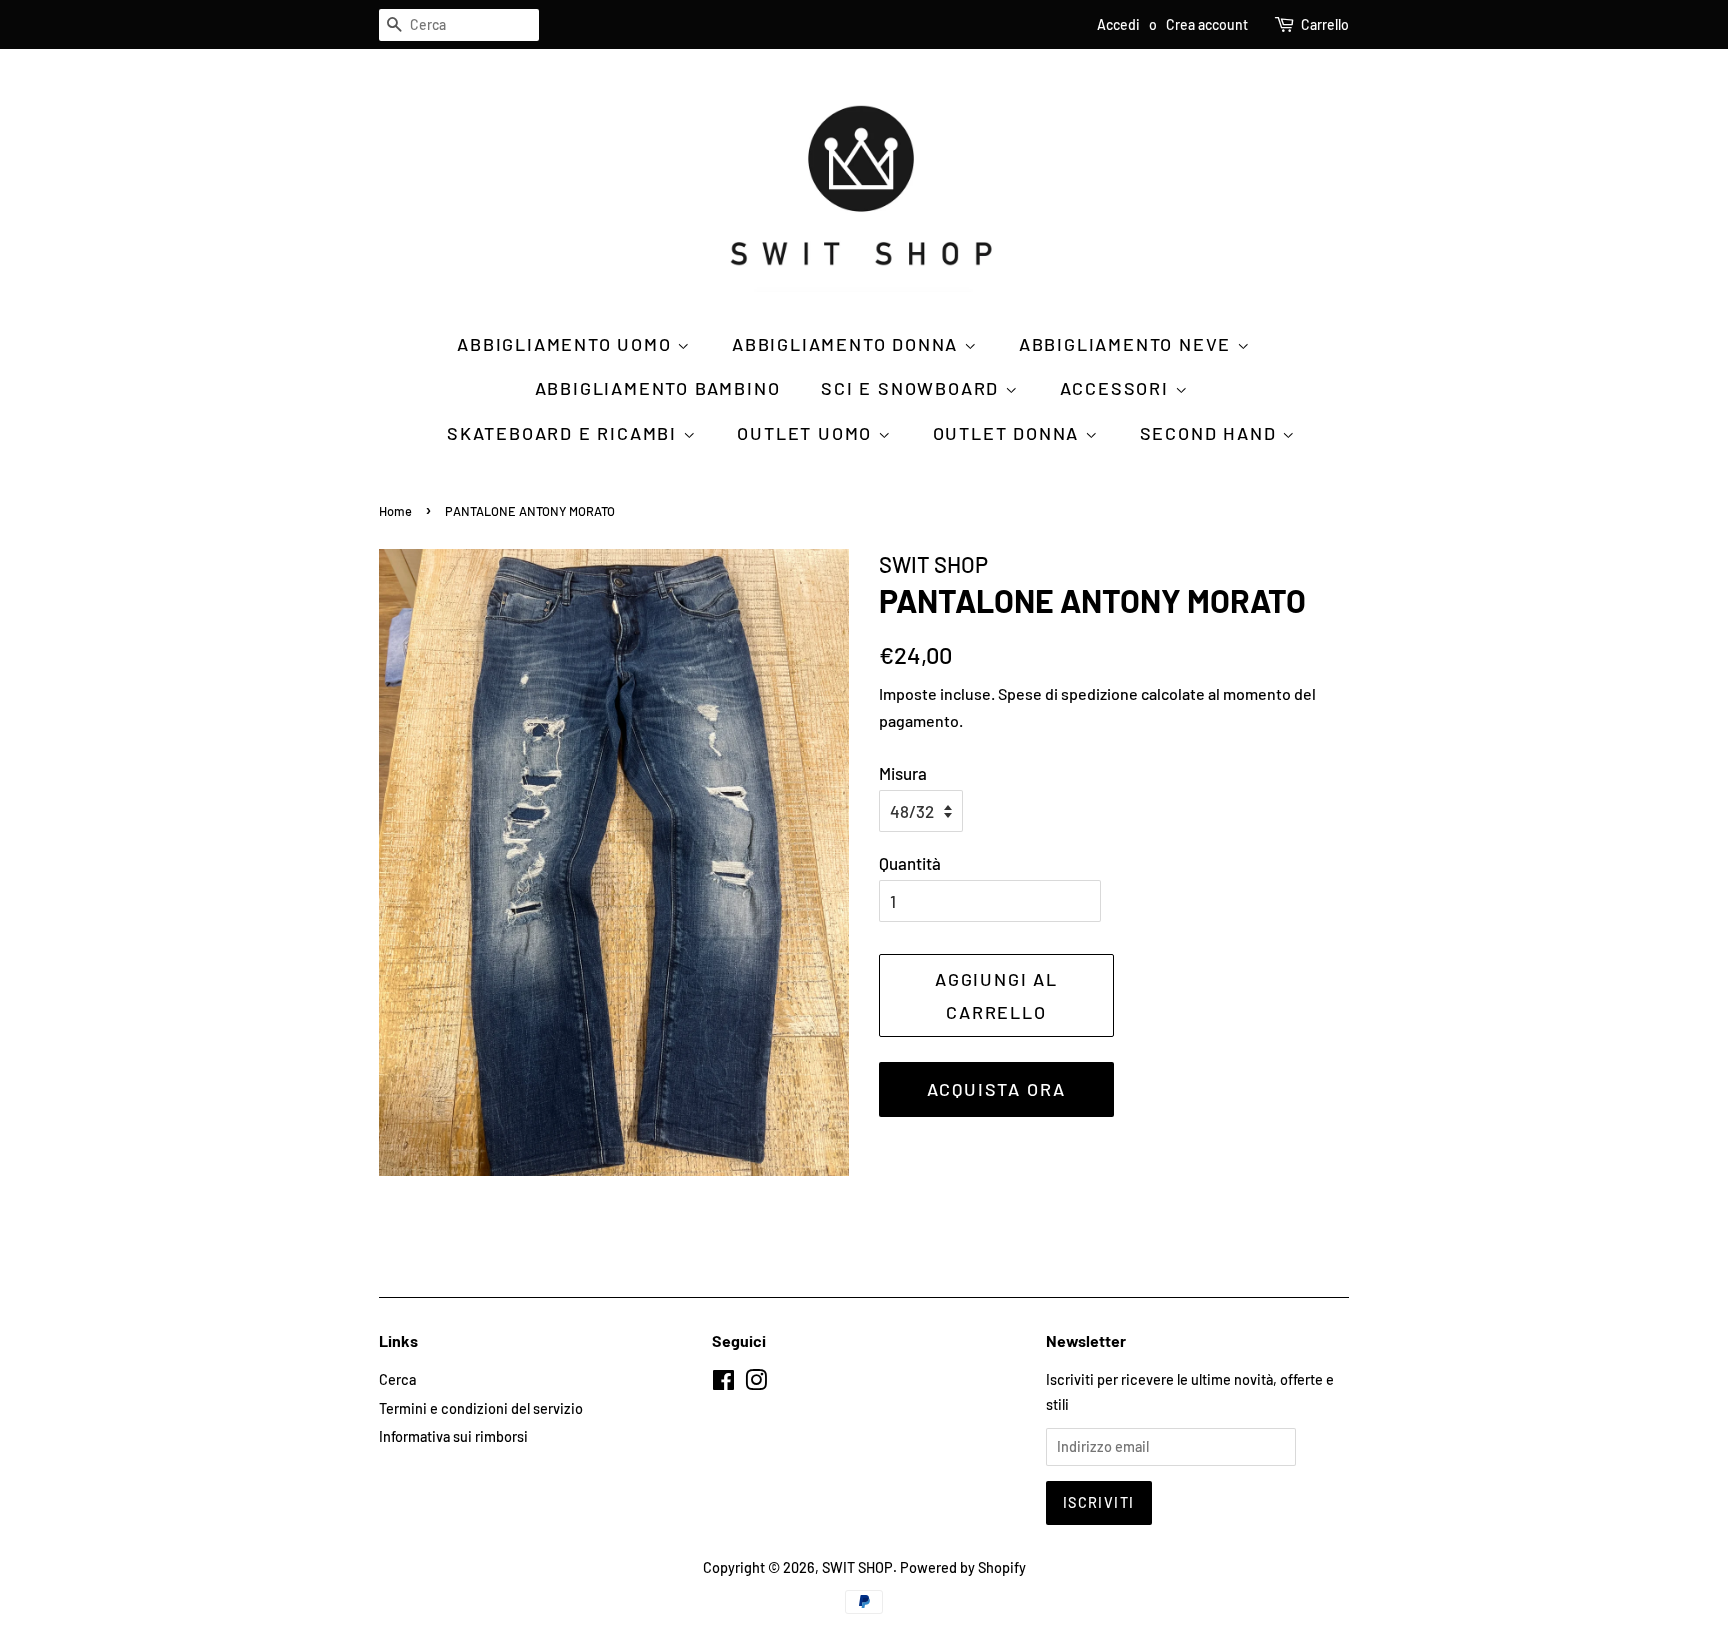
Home (395, 511)
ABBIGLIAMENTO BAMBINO (658, 388)
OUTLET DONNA (1009, 433)
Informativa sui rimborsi (453, 1436)
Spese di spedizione (1068, 693)
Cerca (397, 1379)
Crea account (1207, 24)
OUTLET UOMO (807, 433)
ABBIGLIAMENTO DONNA (848, 344)
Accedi (1118, 24)
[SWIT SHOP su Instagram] (756, 1383)
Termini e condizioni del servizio (481, 1408)
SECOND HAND (1211, 433)
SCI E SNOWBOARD (913, 388)
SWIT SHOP (857, 1567)
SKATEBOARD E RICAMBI (565, 433)
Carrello (1325, 24)
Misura (903, 773)
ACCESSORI (1117, 388)
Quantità (910, 863)
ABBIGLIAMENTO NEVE (1128, 344)
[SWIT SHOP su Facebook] (723, 1383)
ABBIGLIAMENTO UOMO (567, 344)
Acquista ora (997, 1089)
